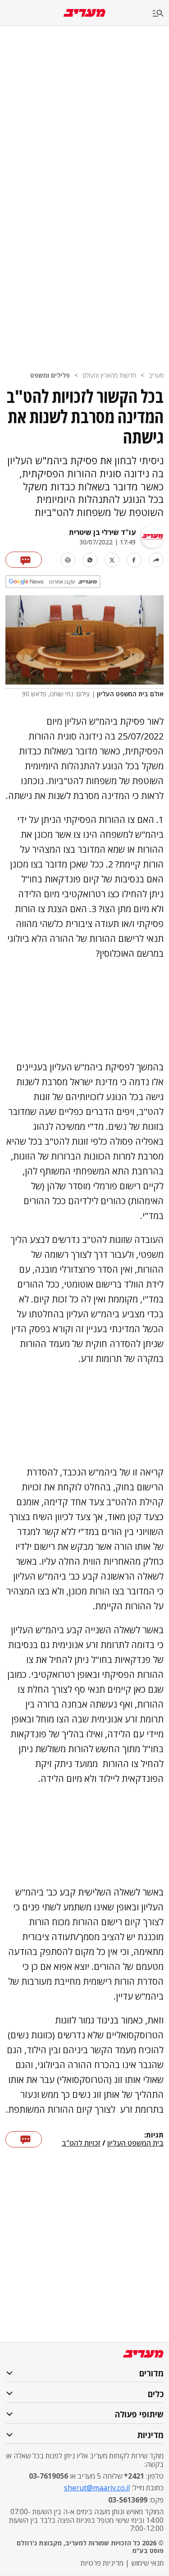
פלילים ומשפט (50, 375)
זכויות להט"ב (81, 2143)
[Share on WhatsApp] (90, 560)
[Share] (156, 560)
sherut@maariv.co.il (97, 2488)
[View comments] (24, 560)
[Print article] (68, 560)
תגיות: (154, 2135)
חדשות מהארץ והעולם (109, 375)
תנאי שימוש (147, 2563)
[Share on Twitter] (112, 560)
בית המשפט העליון (135, 2143)
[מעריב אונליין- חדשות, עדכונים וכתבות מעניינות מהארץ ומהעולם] (84, 13)
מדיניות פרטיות (102, 2563)
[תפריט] (161, 14)
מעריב (156, 375)
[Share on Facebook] (134, 560)
